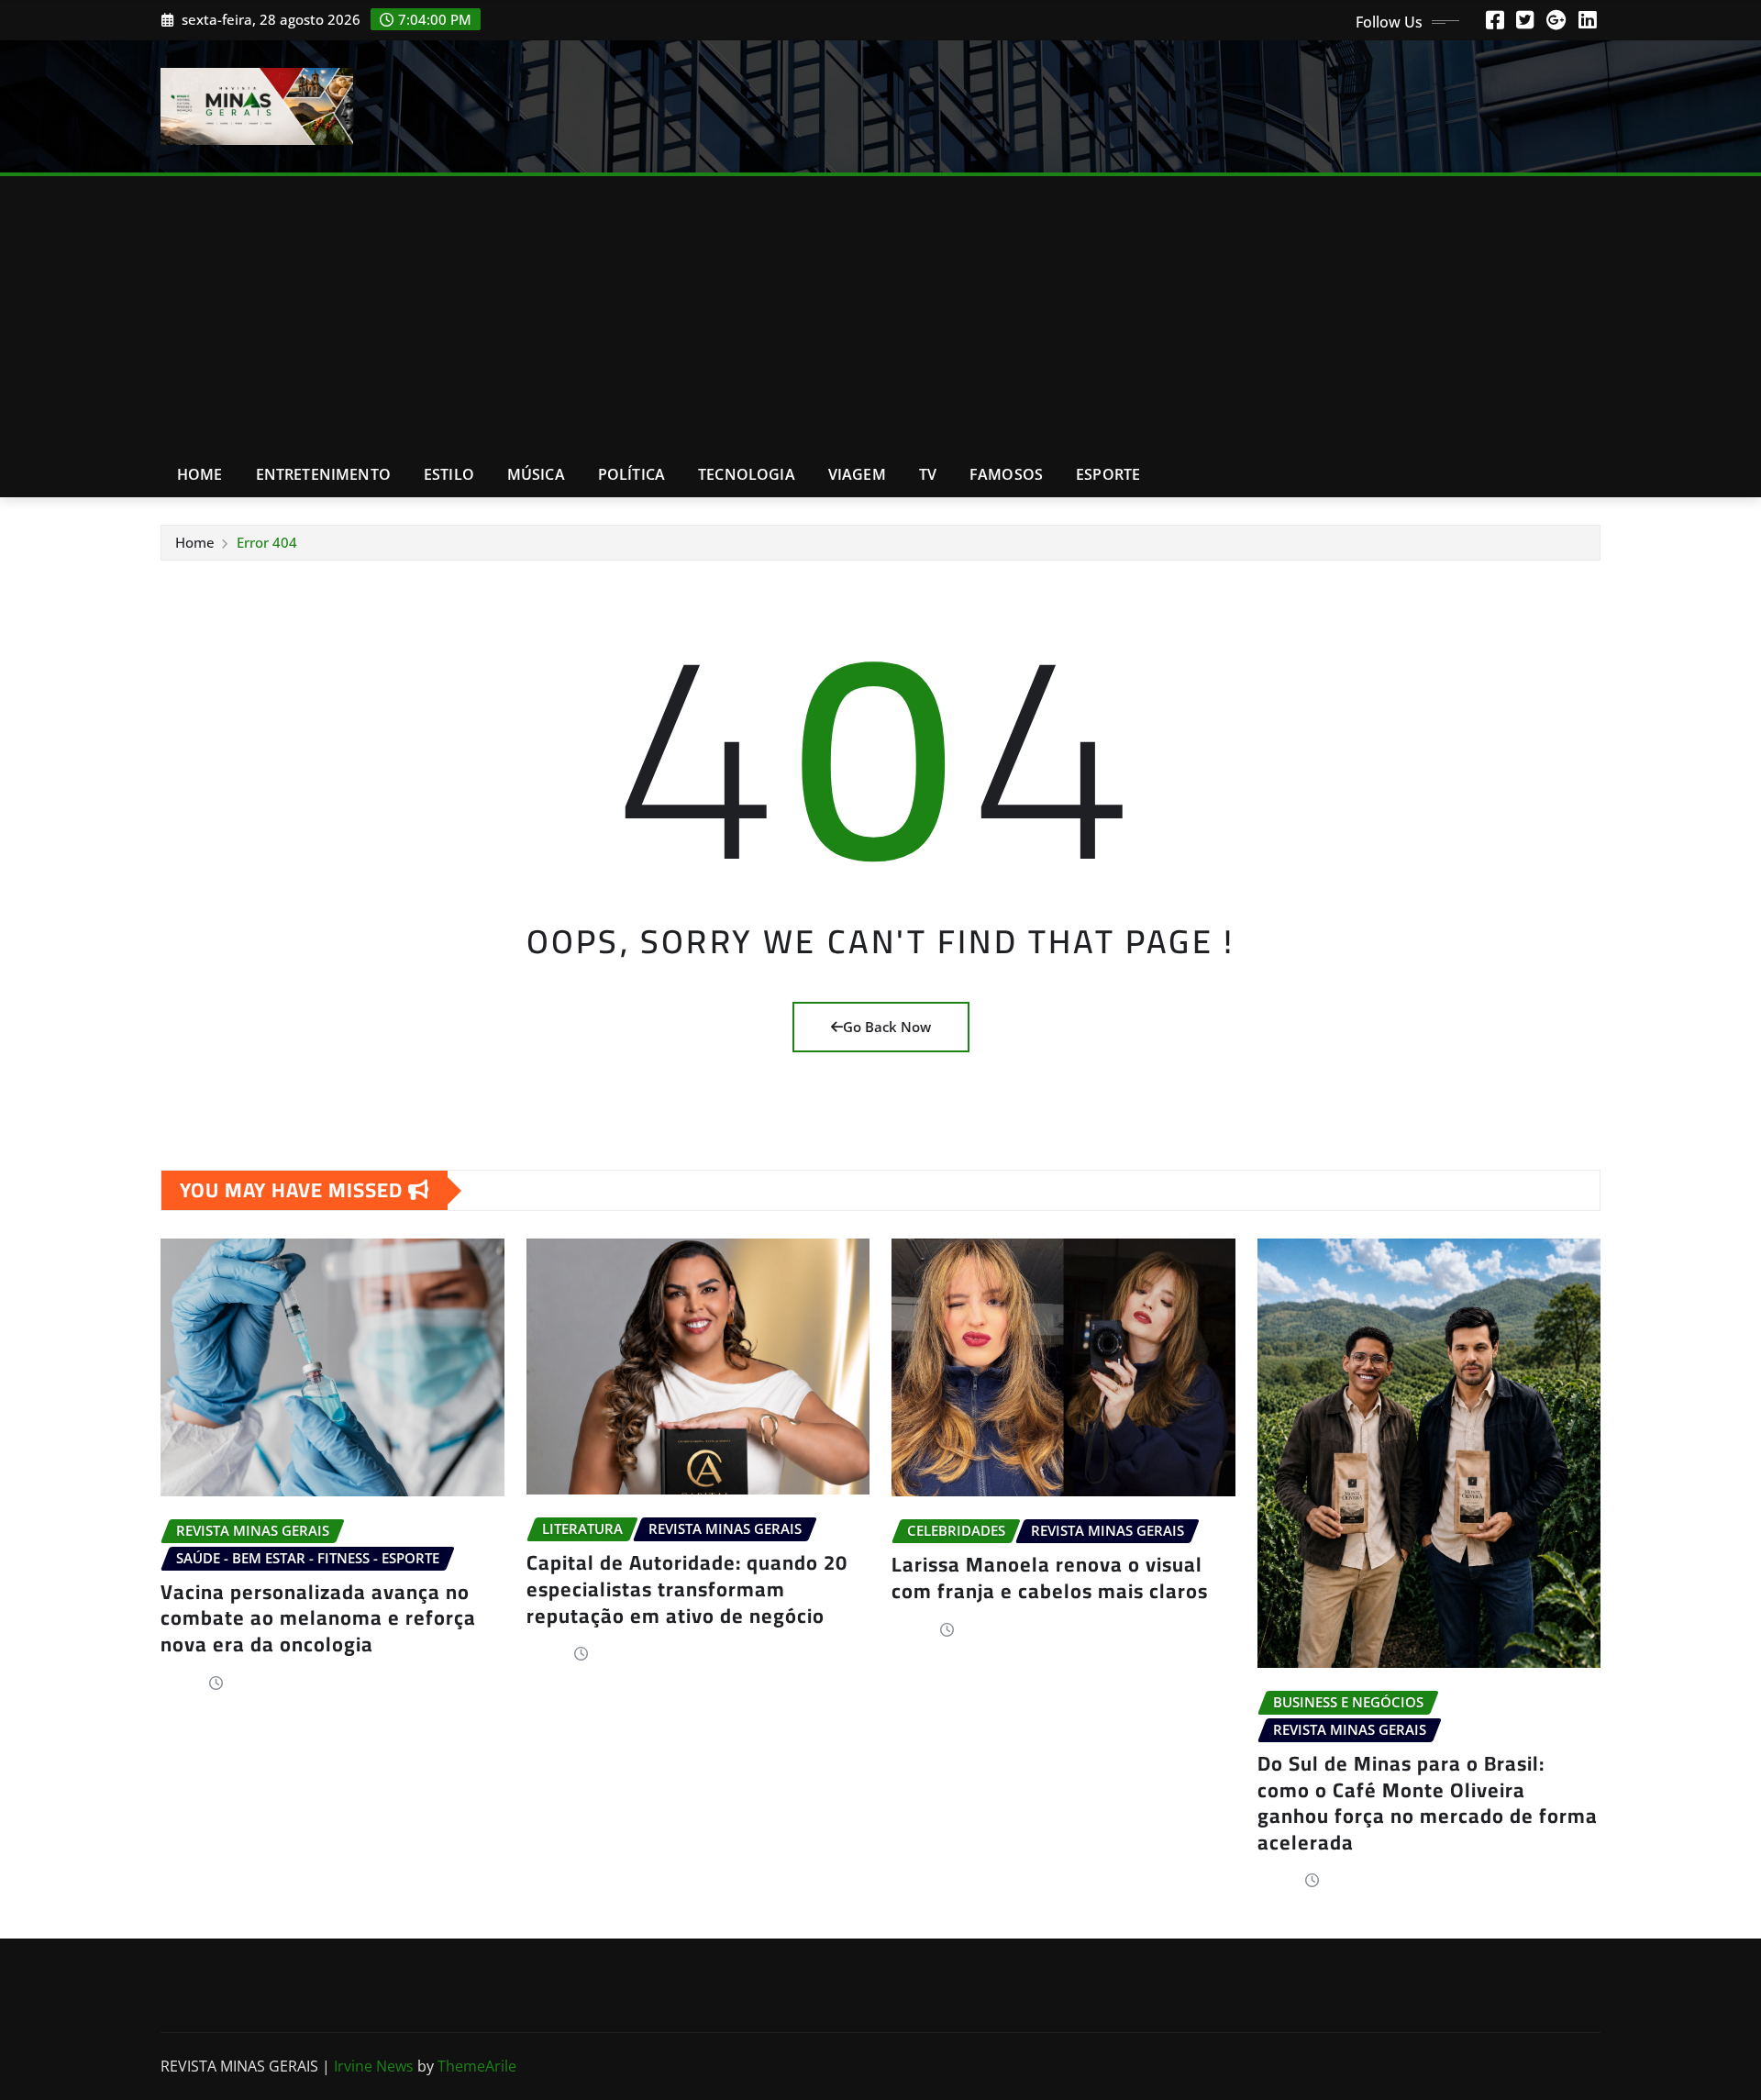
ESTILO (449, 474)
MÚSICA (536, 474)
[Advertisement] (880, 315)
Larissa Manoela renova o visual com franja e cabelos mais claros (1050, 1578)
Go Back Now (887, 1027)
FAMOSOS (1006, 474)
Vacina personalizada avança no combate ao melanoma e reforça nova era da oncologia (318, 1618)
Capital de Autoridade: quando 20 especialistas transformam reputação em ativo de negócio (687, 1589)
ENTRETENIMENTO (323, 474)
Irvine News (374, 2066)
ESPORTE (1108, 474)
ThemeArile (477, 2066)
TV (928, 474)
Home (200, 474)
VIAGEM (857, 474)
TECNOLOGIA (747, 474)
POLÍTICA (631, 474)
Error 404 (267, 542)
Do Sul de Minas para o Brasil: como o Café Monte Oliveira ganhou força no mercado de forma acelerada (1428, 1803)
